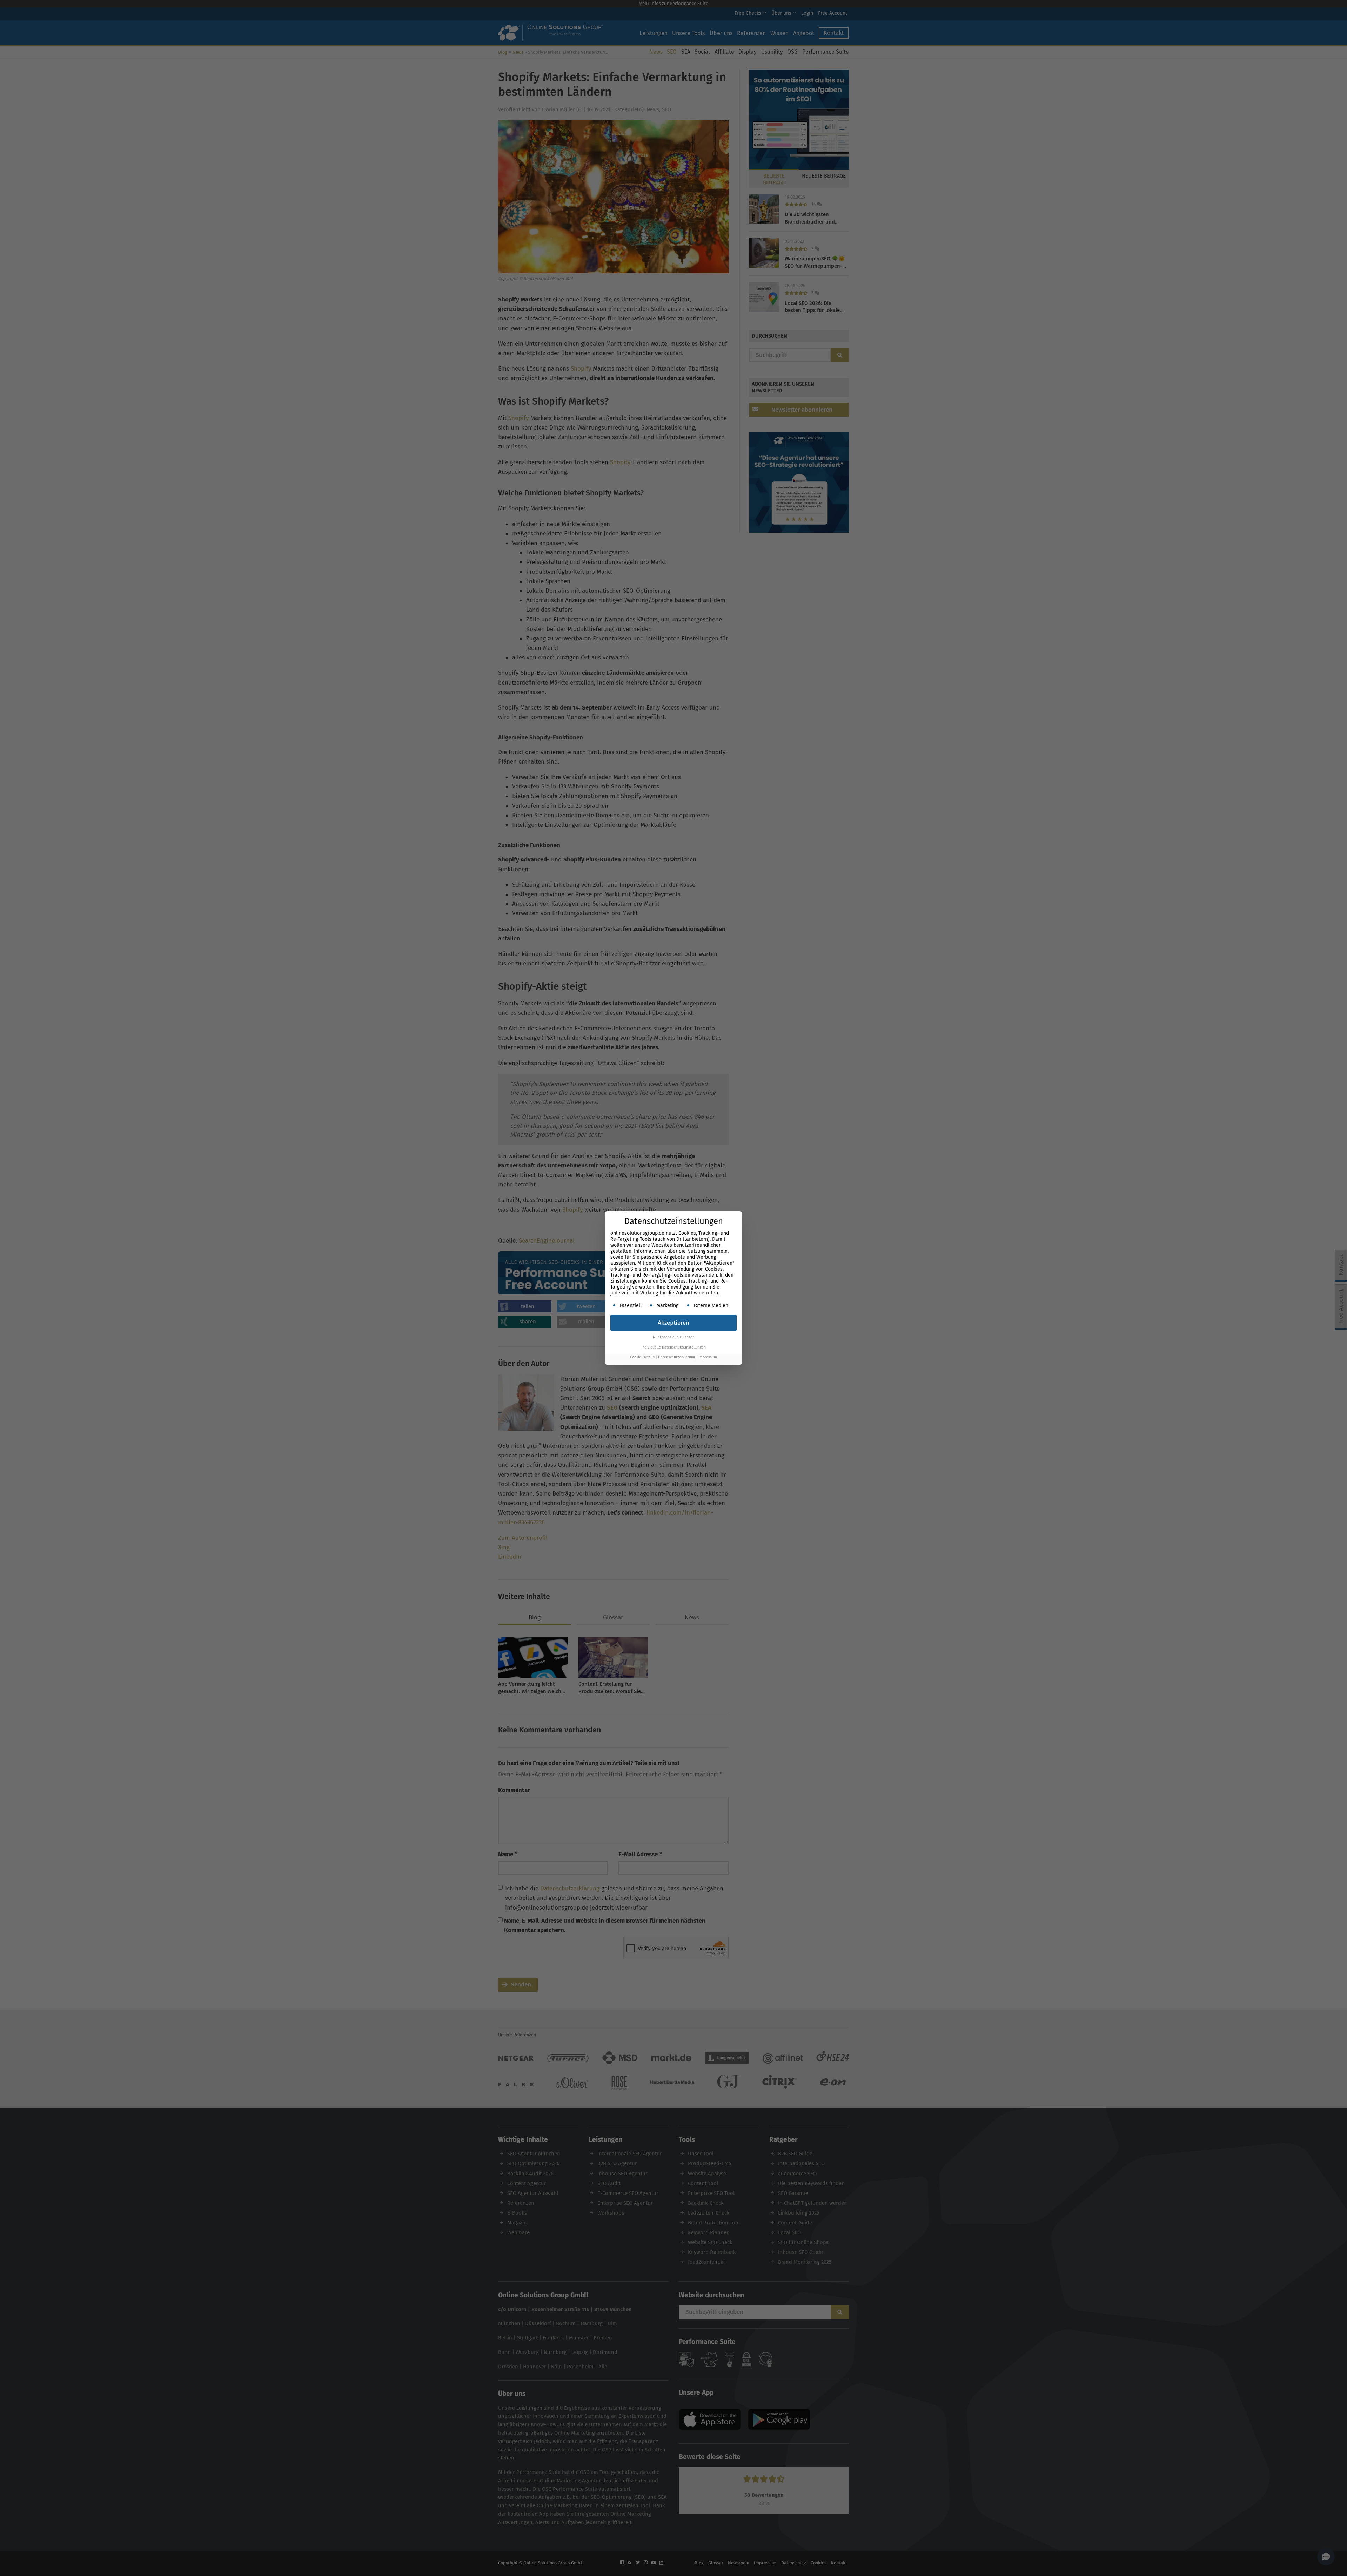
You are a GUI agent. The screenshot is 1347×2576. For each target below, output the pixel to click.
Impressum (708, 1357)
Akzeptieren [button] (673, 1323)
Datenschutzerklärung (676, 1357)
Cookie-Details (642, 1357)
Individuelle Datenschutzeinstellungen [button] (673, 1347)
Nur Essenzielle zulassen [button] (674, 1337)
